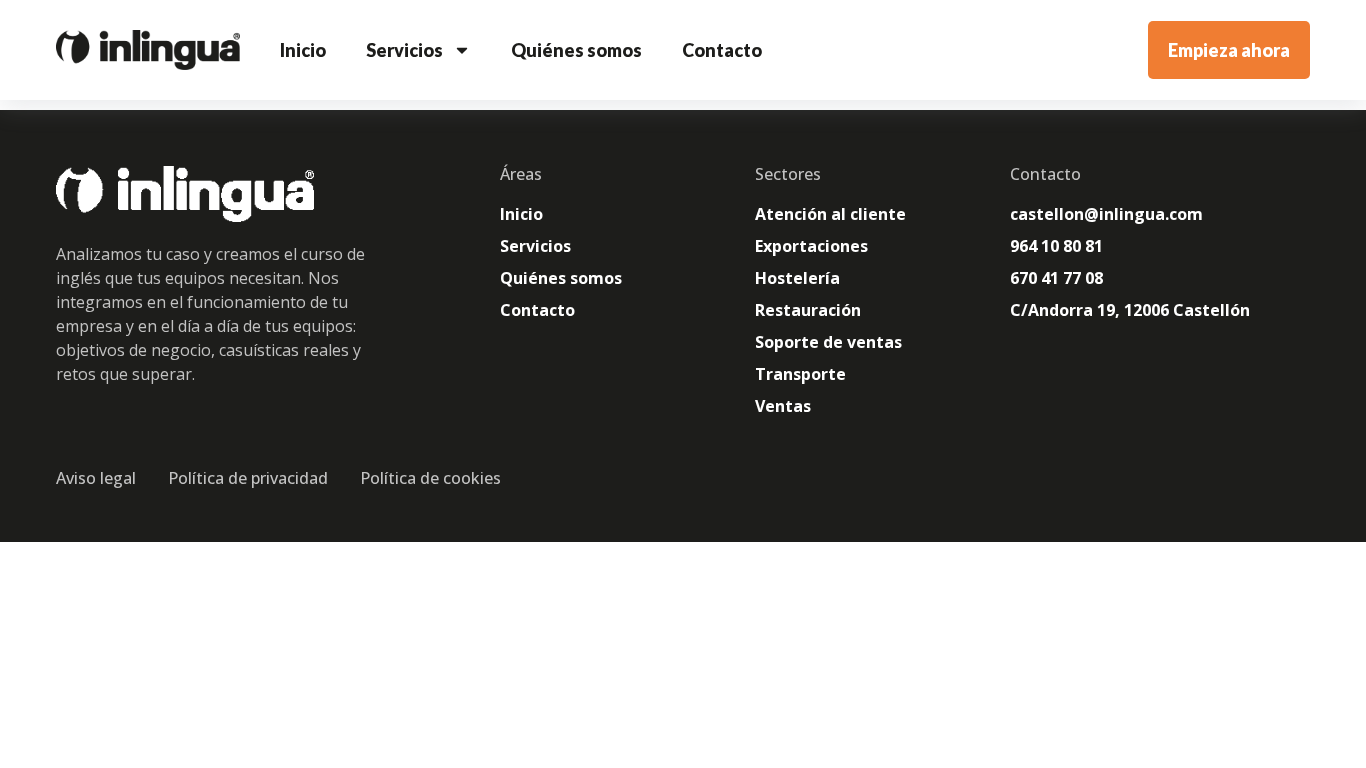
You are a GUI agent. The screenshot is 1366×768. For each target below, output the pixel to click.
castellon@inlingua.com (1106, 214)
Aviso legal (96, 478)
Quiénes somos (576, 50)
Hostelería (797, 278)
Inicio (303, 50)
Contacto (722, 50)
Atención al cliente (830, 214)
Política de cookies (430, 478)
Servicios (404, 50)
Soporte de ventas (828, 342)
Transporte (800, 374)
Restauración (808, 310)
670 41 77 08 (1056, 278)
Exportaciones (811, 246)
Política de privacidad (248, 478)
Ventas (783, 406)
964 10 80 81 (1056, 246)
